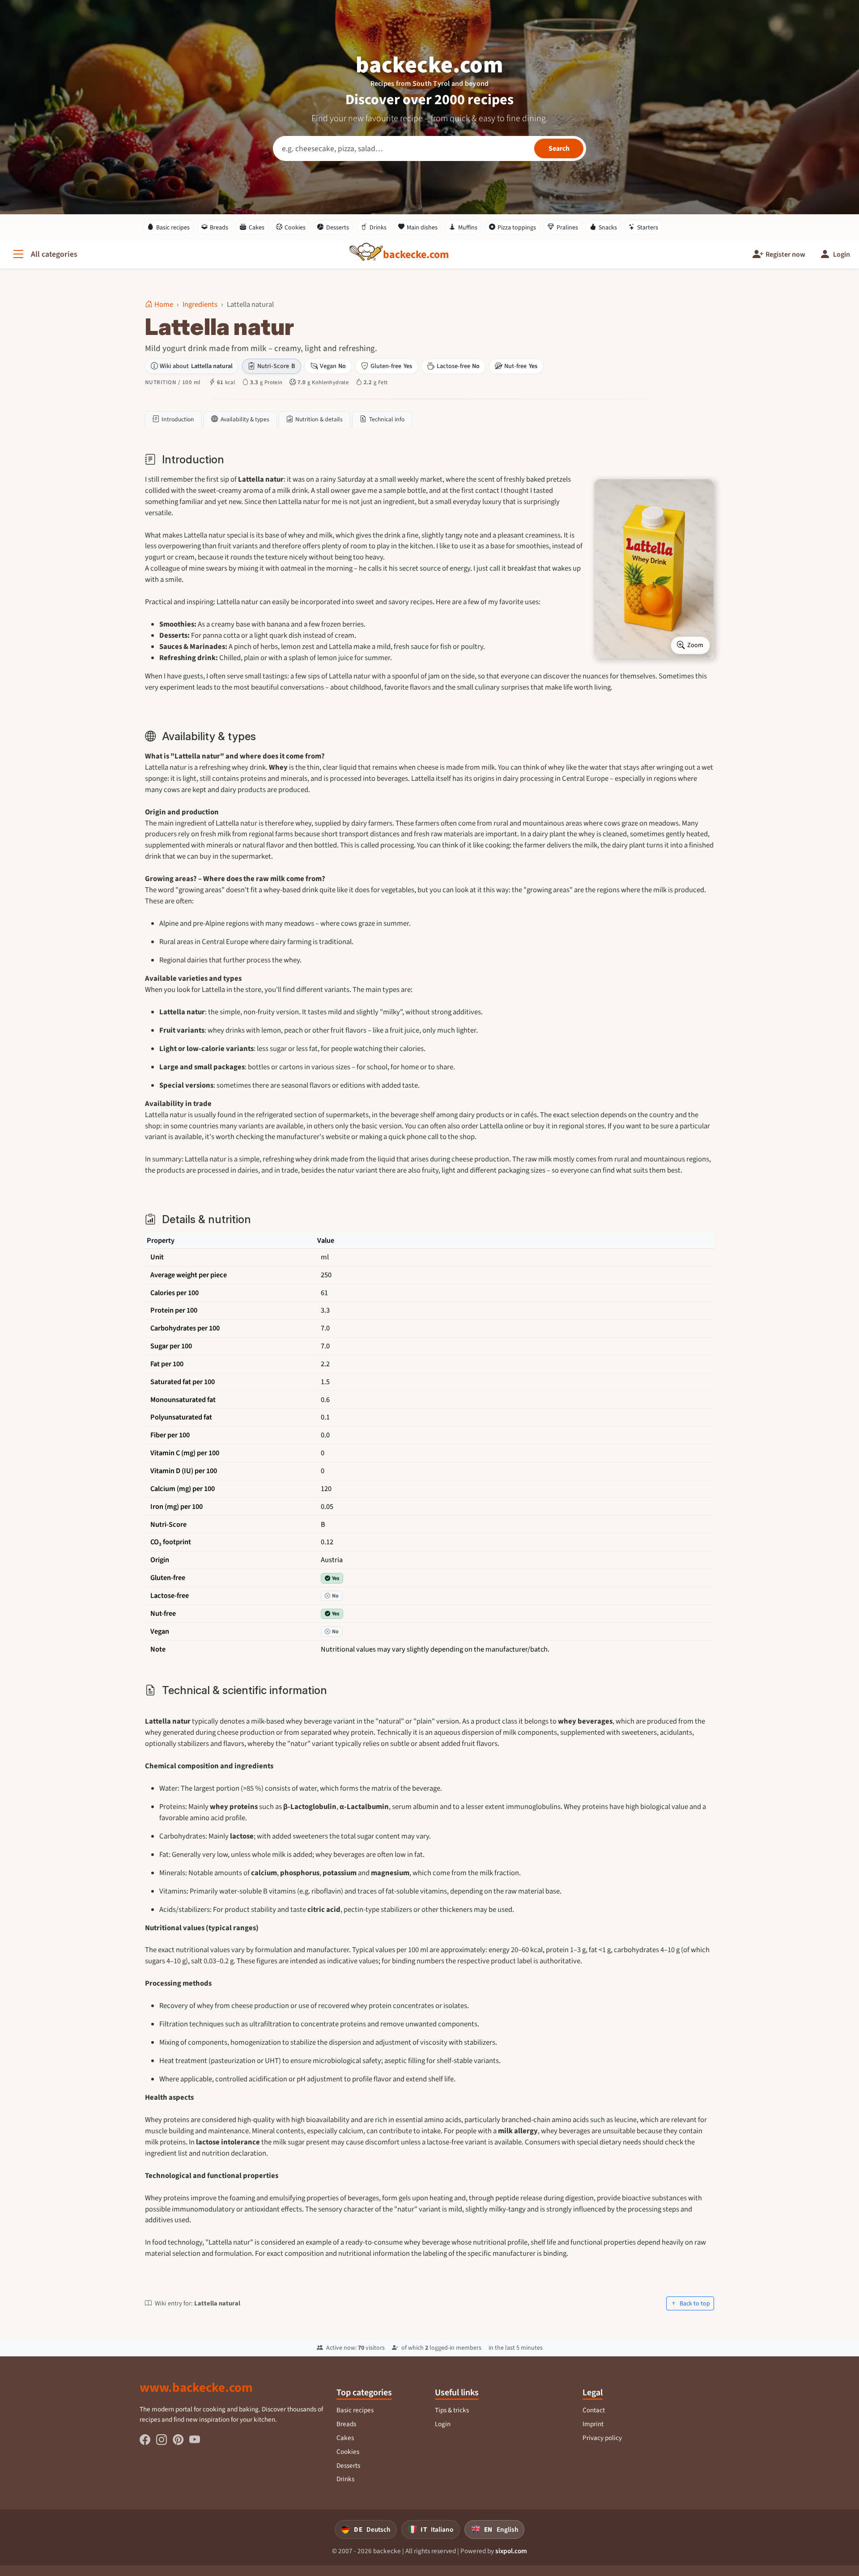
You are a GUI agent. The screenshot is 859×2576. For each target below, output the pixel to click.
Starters (648, 227)
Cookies (295, 227)
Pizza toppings (517, 227)
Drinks (378, 227)
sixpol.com (511, 2551)
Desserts (338, 227)
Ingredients (200, 304)
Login (443, 2424)
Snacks (608, 227)
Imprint (593, 2424)
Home (164, 304)
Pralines (567, 227)
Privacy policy (602, 2438)
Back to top (694, 2303)
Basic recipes (173, 227)
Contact (594, 2410)
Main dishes (422, 227)
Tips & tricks (452, 2410)
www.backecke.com (196, 2387)
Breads (219, 227)
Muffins (468, 227)
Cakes (257, 227)
